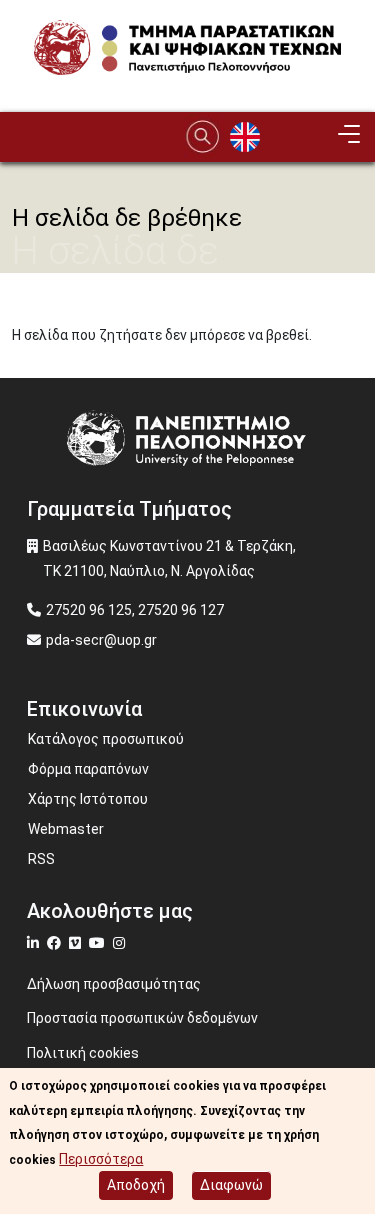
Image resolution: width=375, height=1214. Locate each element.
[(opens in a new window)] (35, 943)
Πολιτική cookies (83, 1053)
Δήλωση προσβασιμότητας (114, 984)
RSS (41, 859)
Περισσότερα (101, 1159)
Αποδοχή (136, 1185)
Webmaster (66, 829)
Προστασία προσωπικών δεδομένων (142, 1018)
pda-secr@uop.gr (101, 640)
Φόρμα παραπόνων (88, 769)
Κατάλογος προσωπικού (106, 739)
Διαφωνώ (231, 1185)
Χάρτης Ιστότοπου (88, 799)
